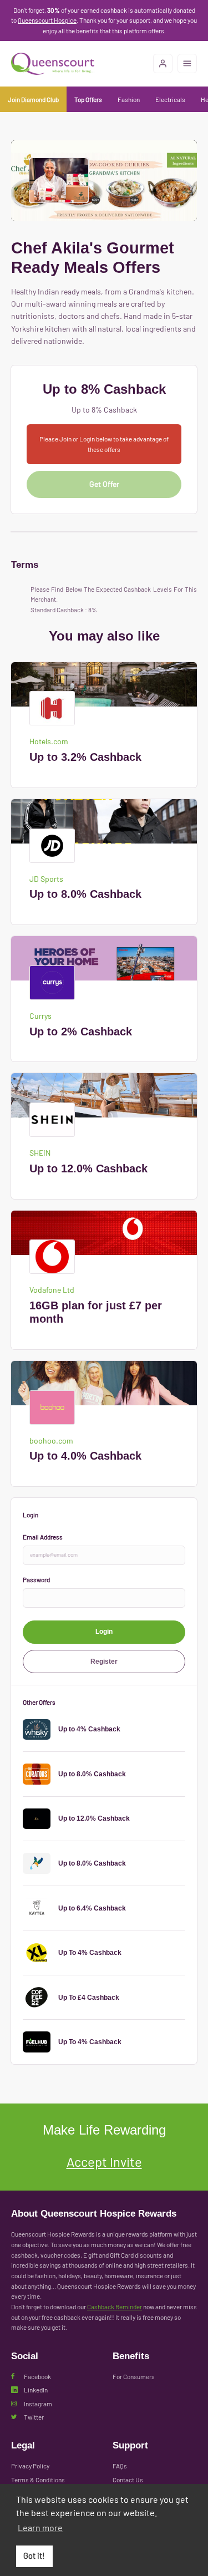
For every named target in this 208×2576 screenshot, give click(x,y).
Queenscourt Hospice (47, 20)
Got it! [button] (34, 2556)
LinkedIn (36, 2390)
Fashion (129, 99)
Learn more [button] (40, 2527)
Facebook (37, 2376)
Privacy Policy (30, 2466)
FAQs (120, 2466)
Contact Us (128, 2480)
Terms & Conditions (38, 2480)
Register (104, 1661)
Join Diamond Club (33, 99)
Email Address (43, 1537)
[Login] (163, 63)
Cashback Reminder (115, 2306)
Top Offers (88, 99)
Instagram (38, 2404)
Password (36, 1579)
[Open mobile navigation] (187, 63)
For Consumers (134, 2376)
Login (104, 1631)
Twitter (34, 2417)
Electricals (170, 99)
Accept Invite (104, 2161)
